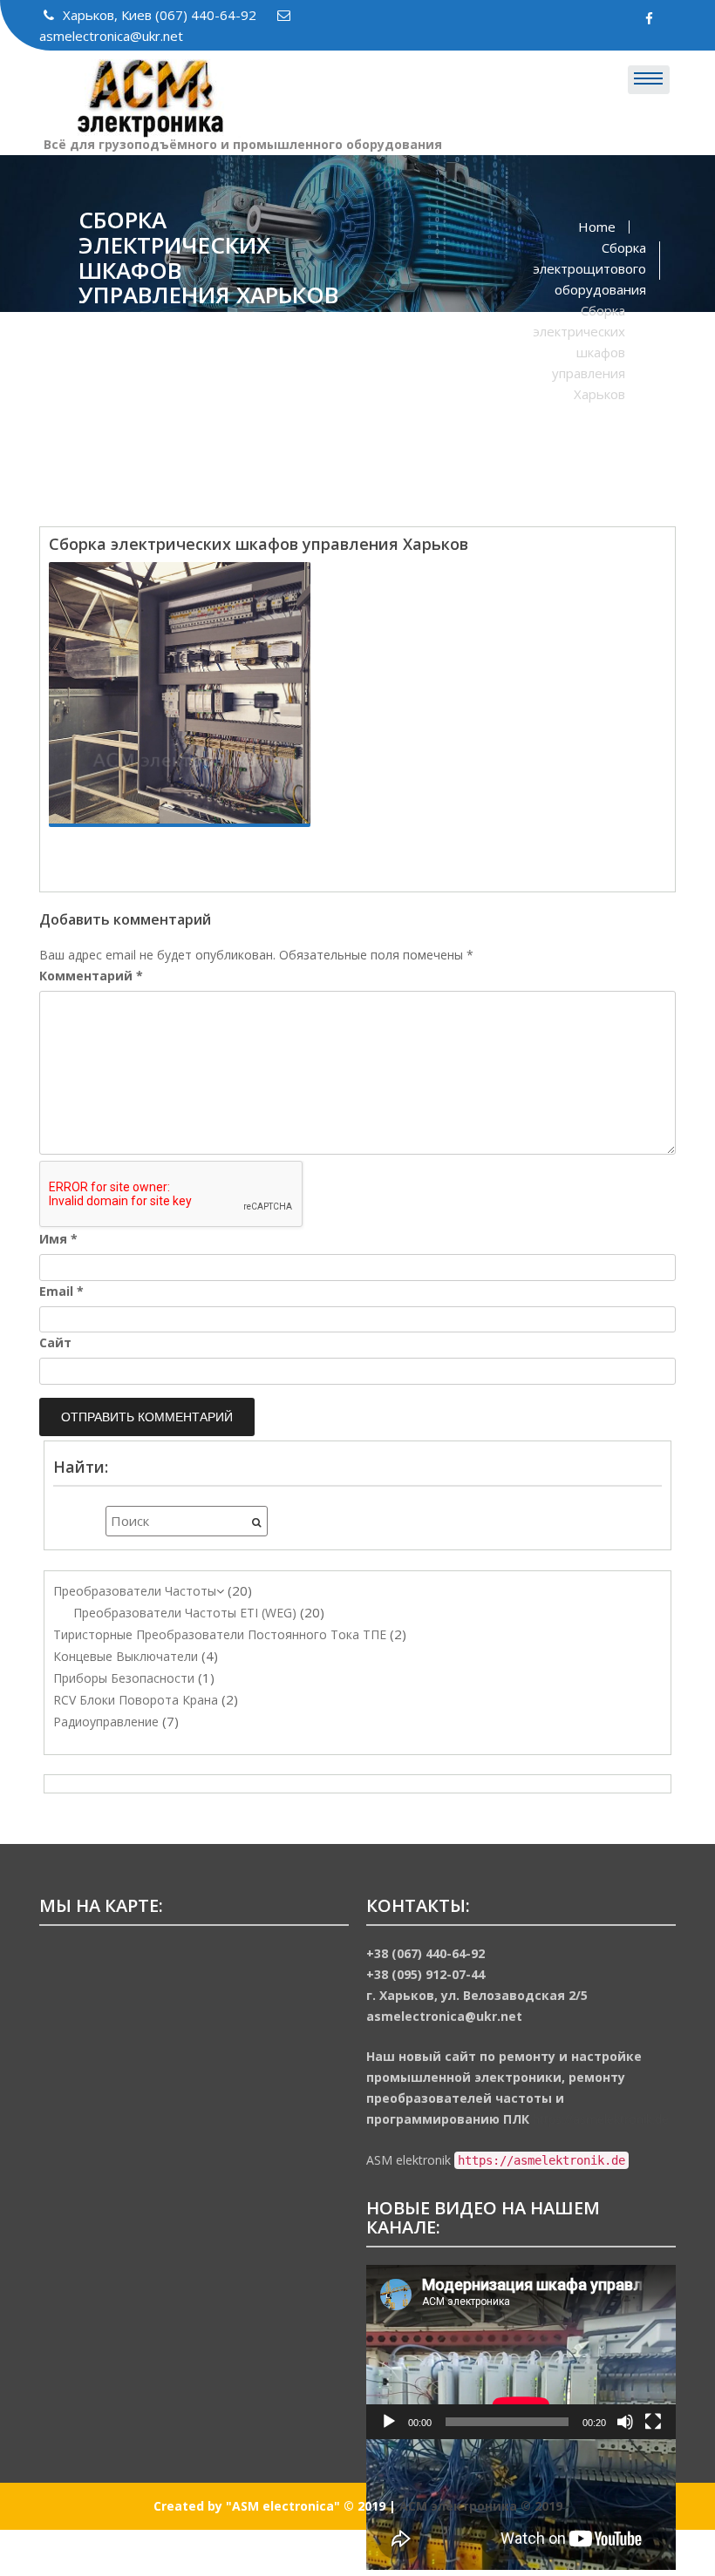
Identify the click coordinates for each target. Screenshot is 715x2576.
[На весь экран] (653, 2422)
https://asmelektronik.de (601, 2119)
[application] (521, 2352)
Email (61, 1291)
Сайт (55, 1342)
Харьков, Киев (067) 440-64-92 (161, 15)
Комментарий (91, 976)
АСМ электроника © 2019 (481, 2506)
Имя (58, 1239)
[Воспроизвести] (389, 2422)
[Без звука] (625, 2422)
